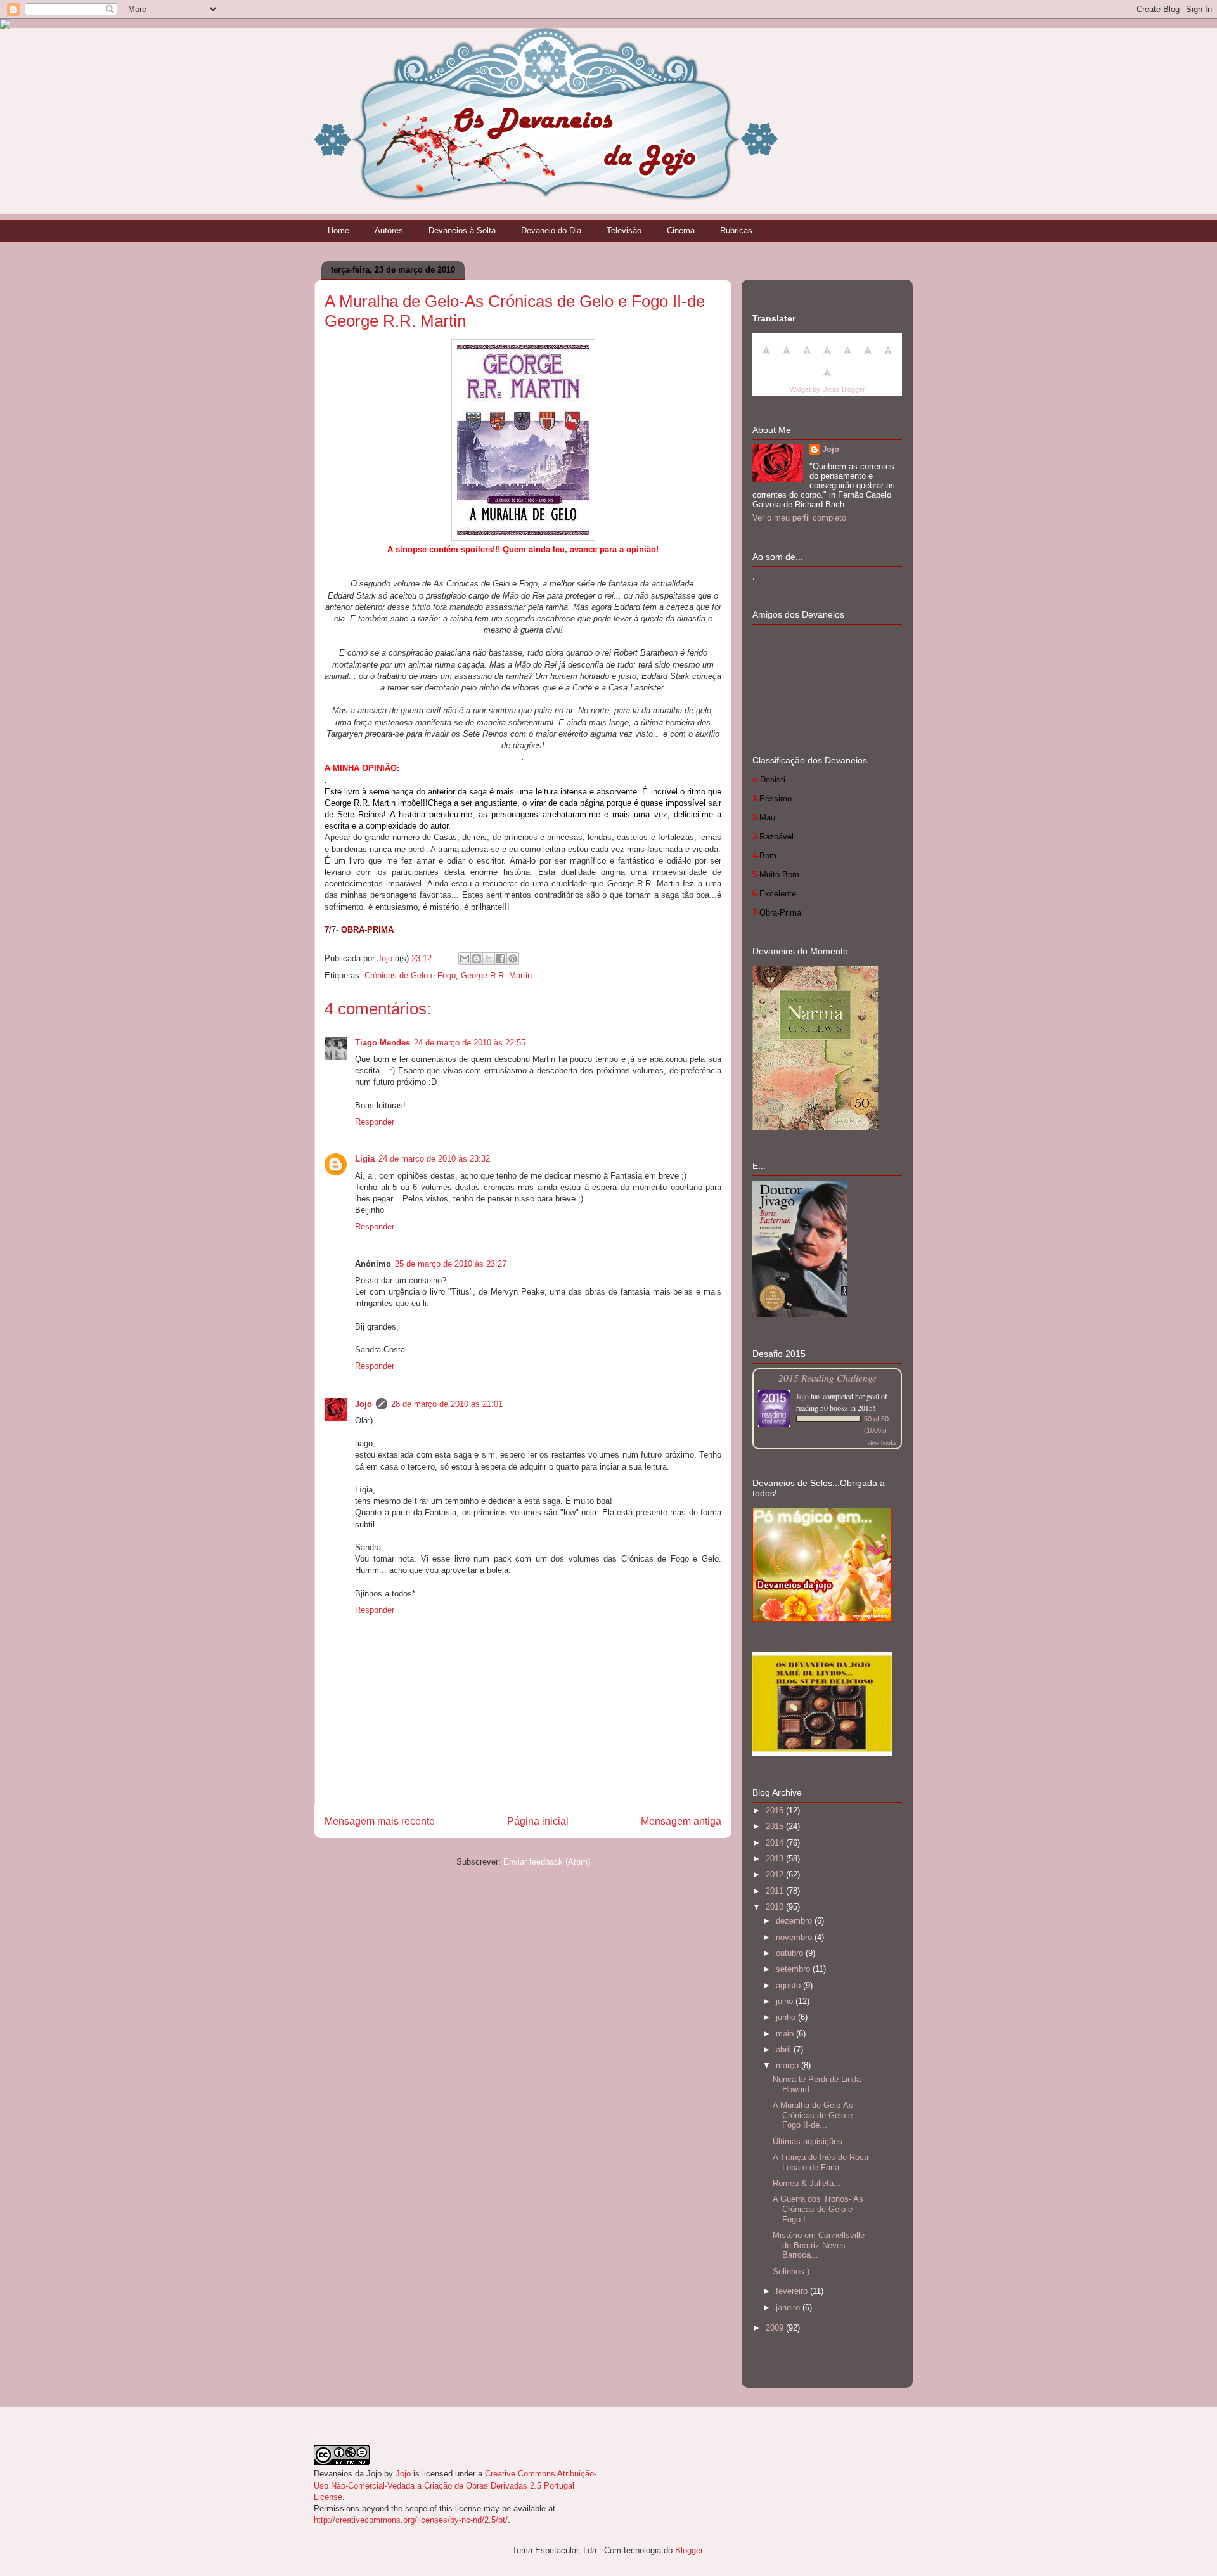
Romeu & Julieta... (807, 2183)
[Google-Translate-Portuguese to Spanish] (827, 379)
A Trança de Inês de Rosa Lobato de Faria (821, 2162)
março (789, 2065)
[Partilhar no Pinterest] (513, 959)
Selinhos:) (791, 2271)
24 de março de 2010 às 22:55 (470, 1043)
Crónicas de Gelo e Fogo (410, 975)
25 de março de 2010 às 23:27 (451, 1264)
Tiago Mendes (383, 1043)
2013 (776, 1859)
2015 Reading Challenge (827, 1377)
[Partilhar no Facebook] (501, 959)
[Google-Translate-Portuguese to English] (868, 357)
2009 (776, 2328)
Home (338, 230)
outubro (791, 1953)
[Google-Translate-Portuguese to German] (807, 357)
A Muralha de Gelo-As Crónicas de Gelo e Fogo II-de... (813, 2115)
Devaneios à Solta (462, 230)
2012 (776, 1874)
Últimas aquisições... (811, 2141)
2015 (776, 1826)
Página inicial (538, 1821)
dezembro (795, 1921)
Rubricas (736, 230)
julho (786, 2001)
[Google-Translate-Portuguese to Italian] (827, 357)
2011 (776, 1891)
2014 (776, 1843)
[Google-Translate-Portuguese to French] (787, 357)
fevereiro (793, 2291)
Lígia (365, 1159)
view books (882, 1442)
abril (785, 2049)
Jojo (364, 1404)
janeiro (789, 2307)
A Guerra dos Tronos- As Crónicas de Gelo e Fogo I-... (818, 2209)
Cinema (681, 230)
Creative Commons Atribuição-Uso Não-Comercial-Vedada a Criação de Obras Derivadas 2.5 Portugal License (455, 2485)
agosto (789, 1985)
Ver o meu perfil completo (799, 518)
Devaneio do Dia (551, 230)
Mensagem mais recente (380, 1821)
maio (786, 2034)
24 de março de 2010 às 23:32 (434, 1159)
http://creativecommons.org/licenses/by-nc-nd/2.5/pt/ (411, 2520)
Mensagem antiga (681, 1821)
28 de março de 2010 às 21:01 (447, 1404)
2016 (776, 1810)
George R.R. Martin (496, 975)
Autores (389, 230)
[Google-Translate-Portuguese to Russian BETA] (888, 357)
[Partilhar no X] (489, 959)
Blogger (689, 2550)
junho (787, 2017)
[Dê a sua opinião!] (477, 959)
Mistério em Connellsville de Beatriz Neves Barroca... (819, 2245)
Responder (375, 1122)
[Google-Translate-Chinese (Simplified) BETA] (766, 357)
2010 (776, 1907)
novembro (795, 1937)
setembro (794, 1969)
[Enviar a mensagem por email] (465, 959)
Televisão (624, 230)
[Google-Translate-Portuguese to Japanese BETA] (847, 357)
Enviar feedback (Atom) (547, 1862)
